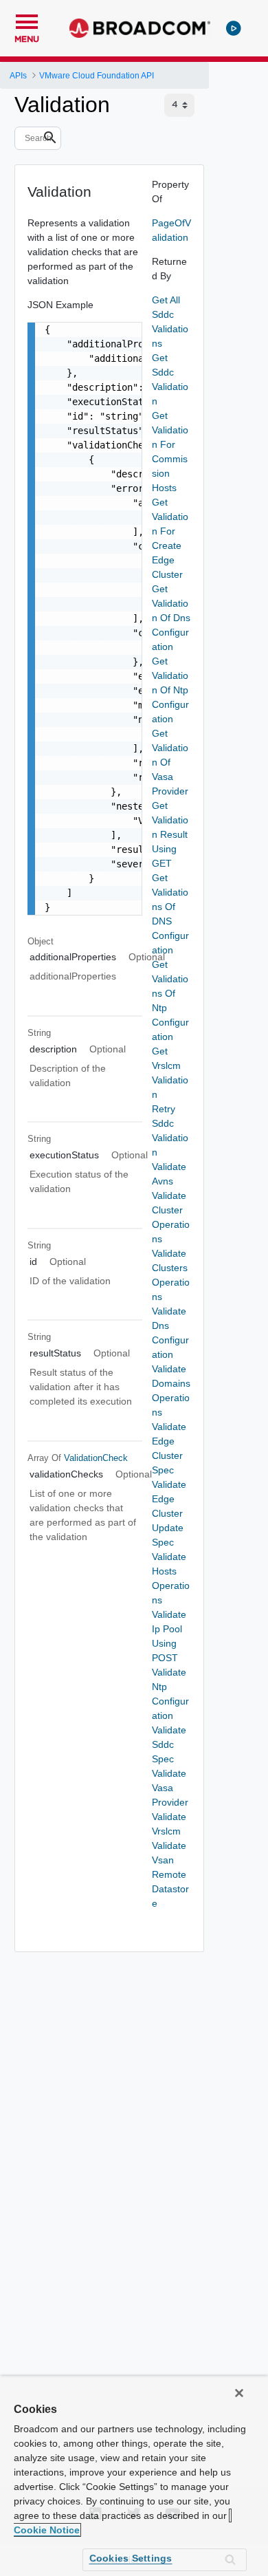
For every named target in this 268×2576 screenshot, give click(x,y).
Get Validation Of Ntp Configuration (170, 690)
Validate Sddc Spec (169, 1744)
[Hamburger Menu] (27, 20)
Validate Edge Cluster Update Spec (169, 1513)
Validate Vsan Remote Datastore (170, 1874)
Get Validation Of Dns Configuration (171, 618)
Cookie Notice (47, 2530)
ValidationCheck (96, 1458)
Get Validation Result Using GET (170, 834)
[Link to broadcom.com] (140, 28)
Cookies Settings (131, 2558)
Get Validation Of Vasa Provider (170, 762)
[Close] (239, 2393)
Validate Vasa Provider (170, 1788)
